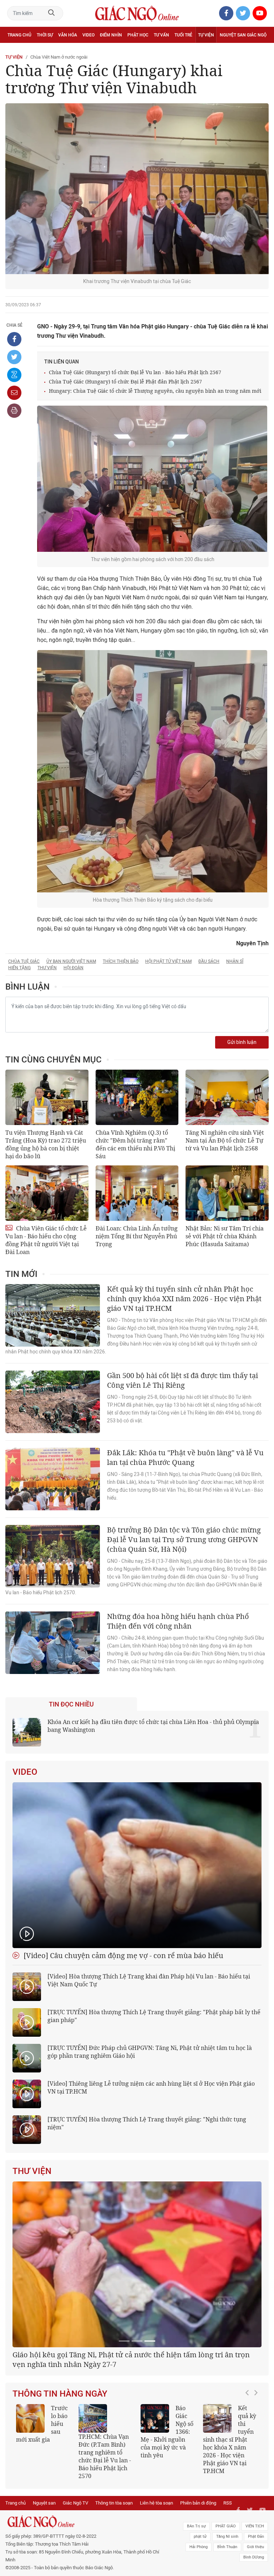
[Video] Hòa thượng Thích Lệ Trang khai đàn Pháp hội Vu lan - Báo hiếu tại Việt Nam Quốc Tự (149, 1980)
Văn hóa (68, 35)
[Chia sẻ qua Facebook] (14, 339)
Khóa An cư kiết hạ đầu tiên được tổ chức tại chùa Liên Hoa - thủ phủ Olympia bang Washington (153, 1726)
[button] (249, 2516)
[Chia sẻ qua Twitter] (14, 357)
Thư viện (47, 968)
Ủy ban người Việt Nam (71, 961)
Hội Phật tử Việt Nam (168, 961)
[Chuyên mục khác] (261, 51)
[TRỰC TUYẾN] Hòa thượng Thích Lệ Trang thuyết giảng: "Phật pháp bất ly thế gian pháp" (154, 2016)
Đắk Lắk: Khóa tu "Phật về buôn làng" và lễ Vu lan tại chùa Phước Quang (185, 1457)
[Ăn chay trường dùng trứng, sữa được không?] (30, 2502)
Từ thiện (38, 51)
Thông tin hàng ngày (60, 2477)
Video (88, 35)
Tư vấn (161, 35)
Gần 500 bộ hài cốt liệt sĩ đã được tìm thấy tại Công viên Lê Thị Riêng (182, 1380)
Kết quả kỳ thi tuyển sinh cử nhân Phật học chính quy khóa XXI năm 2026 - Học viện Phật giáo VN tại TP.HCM (184, 1299)
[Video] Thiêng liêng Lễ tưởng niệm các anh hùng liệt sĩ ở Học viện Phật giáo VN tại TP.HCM (151, 2087)
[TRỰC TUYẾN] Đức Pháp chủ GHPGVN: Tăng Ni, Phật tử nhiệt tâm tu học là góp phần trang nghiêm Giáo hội (150, 2052)
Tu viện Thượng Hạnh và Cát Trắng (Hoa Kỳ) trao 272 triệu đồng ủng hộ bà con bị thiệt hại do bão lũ (46, 1144)
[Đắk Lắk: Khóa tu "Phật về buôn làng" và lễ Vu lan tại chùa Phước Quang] (53, 1479)
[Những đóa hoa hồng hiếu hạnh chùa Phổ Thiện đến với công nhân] (53, 1643)
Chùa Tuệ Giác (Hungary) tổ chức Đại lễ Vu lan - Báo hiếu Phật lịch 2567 (135, 372)
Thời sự (45, 35)
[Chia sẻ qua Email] (14, 393)
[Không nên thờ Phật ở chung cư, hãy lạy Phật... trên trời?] (217, 2502)
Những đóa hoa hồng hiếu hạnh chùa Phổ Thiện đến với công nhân (178, 1621)
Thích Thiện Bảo (121, 961)
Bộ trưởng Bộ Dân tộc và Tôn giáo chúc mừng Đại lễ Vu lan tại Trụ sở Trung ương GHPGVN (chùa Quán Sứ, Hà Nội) (184, 1539)
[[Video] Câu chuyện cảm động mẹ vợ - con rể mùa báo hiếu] (137, 1865)
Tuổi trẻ (183, 35)
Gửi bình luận (242, 1042)
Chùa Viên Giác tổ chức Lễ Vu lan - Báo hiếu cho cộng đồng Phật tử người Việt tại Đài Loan (46, 1240)
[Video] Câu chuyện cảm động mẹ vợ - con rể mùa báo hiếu (123, 1955)
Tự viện (206, 35)
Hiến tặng (19, 968)
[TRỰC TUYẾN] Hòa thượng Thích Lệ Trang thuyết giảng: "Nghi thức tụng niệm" (147, 2123)
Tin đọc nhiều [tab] (71, 1704)
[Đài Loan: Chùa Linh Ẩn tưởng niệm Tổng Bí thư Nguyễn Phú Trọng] (137, 1193)
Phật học (138, 35)
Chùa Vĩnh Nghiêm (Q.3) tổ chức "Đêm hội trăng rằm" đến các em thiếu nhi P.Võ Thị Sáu (135, 1144)
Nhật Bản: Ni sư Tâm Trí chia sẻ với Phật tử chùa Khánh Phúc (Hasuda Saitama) (225, 1236)
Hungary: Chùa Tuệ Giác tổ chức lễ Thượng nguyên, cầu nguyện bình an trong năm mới (155, 391)
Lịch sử (16, 51)
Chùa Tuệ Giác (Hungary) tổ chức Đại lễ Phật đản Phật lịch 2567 (125, 382)
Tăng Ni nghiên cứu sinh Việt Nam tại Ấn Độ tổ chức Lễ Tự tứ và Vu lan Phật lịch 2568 (225, 1140)
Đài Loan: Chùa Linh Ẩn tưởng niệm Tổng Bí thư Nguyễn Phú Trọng (137, 1236)
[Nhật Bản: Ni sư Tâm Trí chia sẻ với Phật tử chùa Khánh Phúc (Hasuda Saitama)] (227, 1193)
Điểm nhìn (111, 35)
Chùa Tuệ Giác (24, 961)
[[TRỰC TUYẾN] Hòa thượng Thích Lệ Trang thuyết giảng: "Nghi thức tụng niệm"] (27, 2130)
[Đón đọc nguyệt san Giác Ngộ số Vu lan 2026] (93, 2502)
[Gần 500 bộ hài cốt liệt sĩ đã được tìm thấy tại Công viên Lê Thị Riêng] (53, 1402)
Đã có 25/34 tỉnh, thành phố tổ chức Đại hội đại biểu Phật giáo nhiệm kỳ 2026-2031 (134, 2443)
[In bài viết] (14, 411)
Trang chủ (19, 35)
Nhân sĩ (235, 961)
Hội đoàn (73, 968)
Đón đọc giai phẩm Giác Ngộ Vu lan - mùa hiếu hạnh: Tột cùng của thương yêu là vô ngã (167, 2519)
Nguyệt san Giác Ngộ (243, 35)
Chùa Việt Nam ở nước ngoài (59, 57)
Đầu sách (209, 961)
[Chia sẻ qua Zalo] (14, 375)
